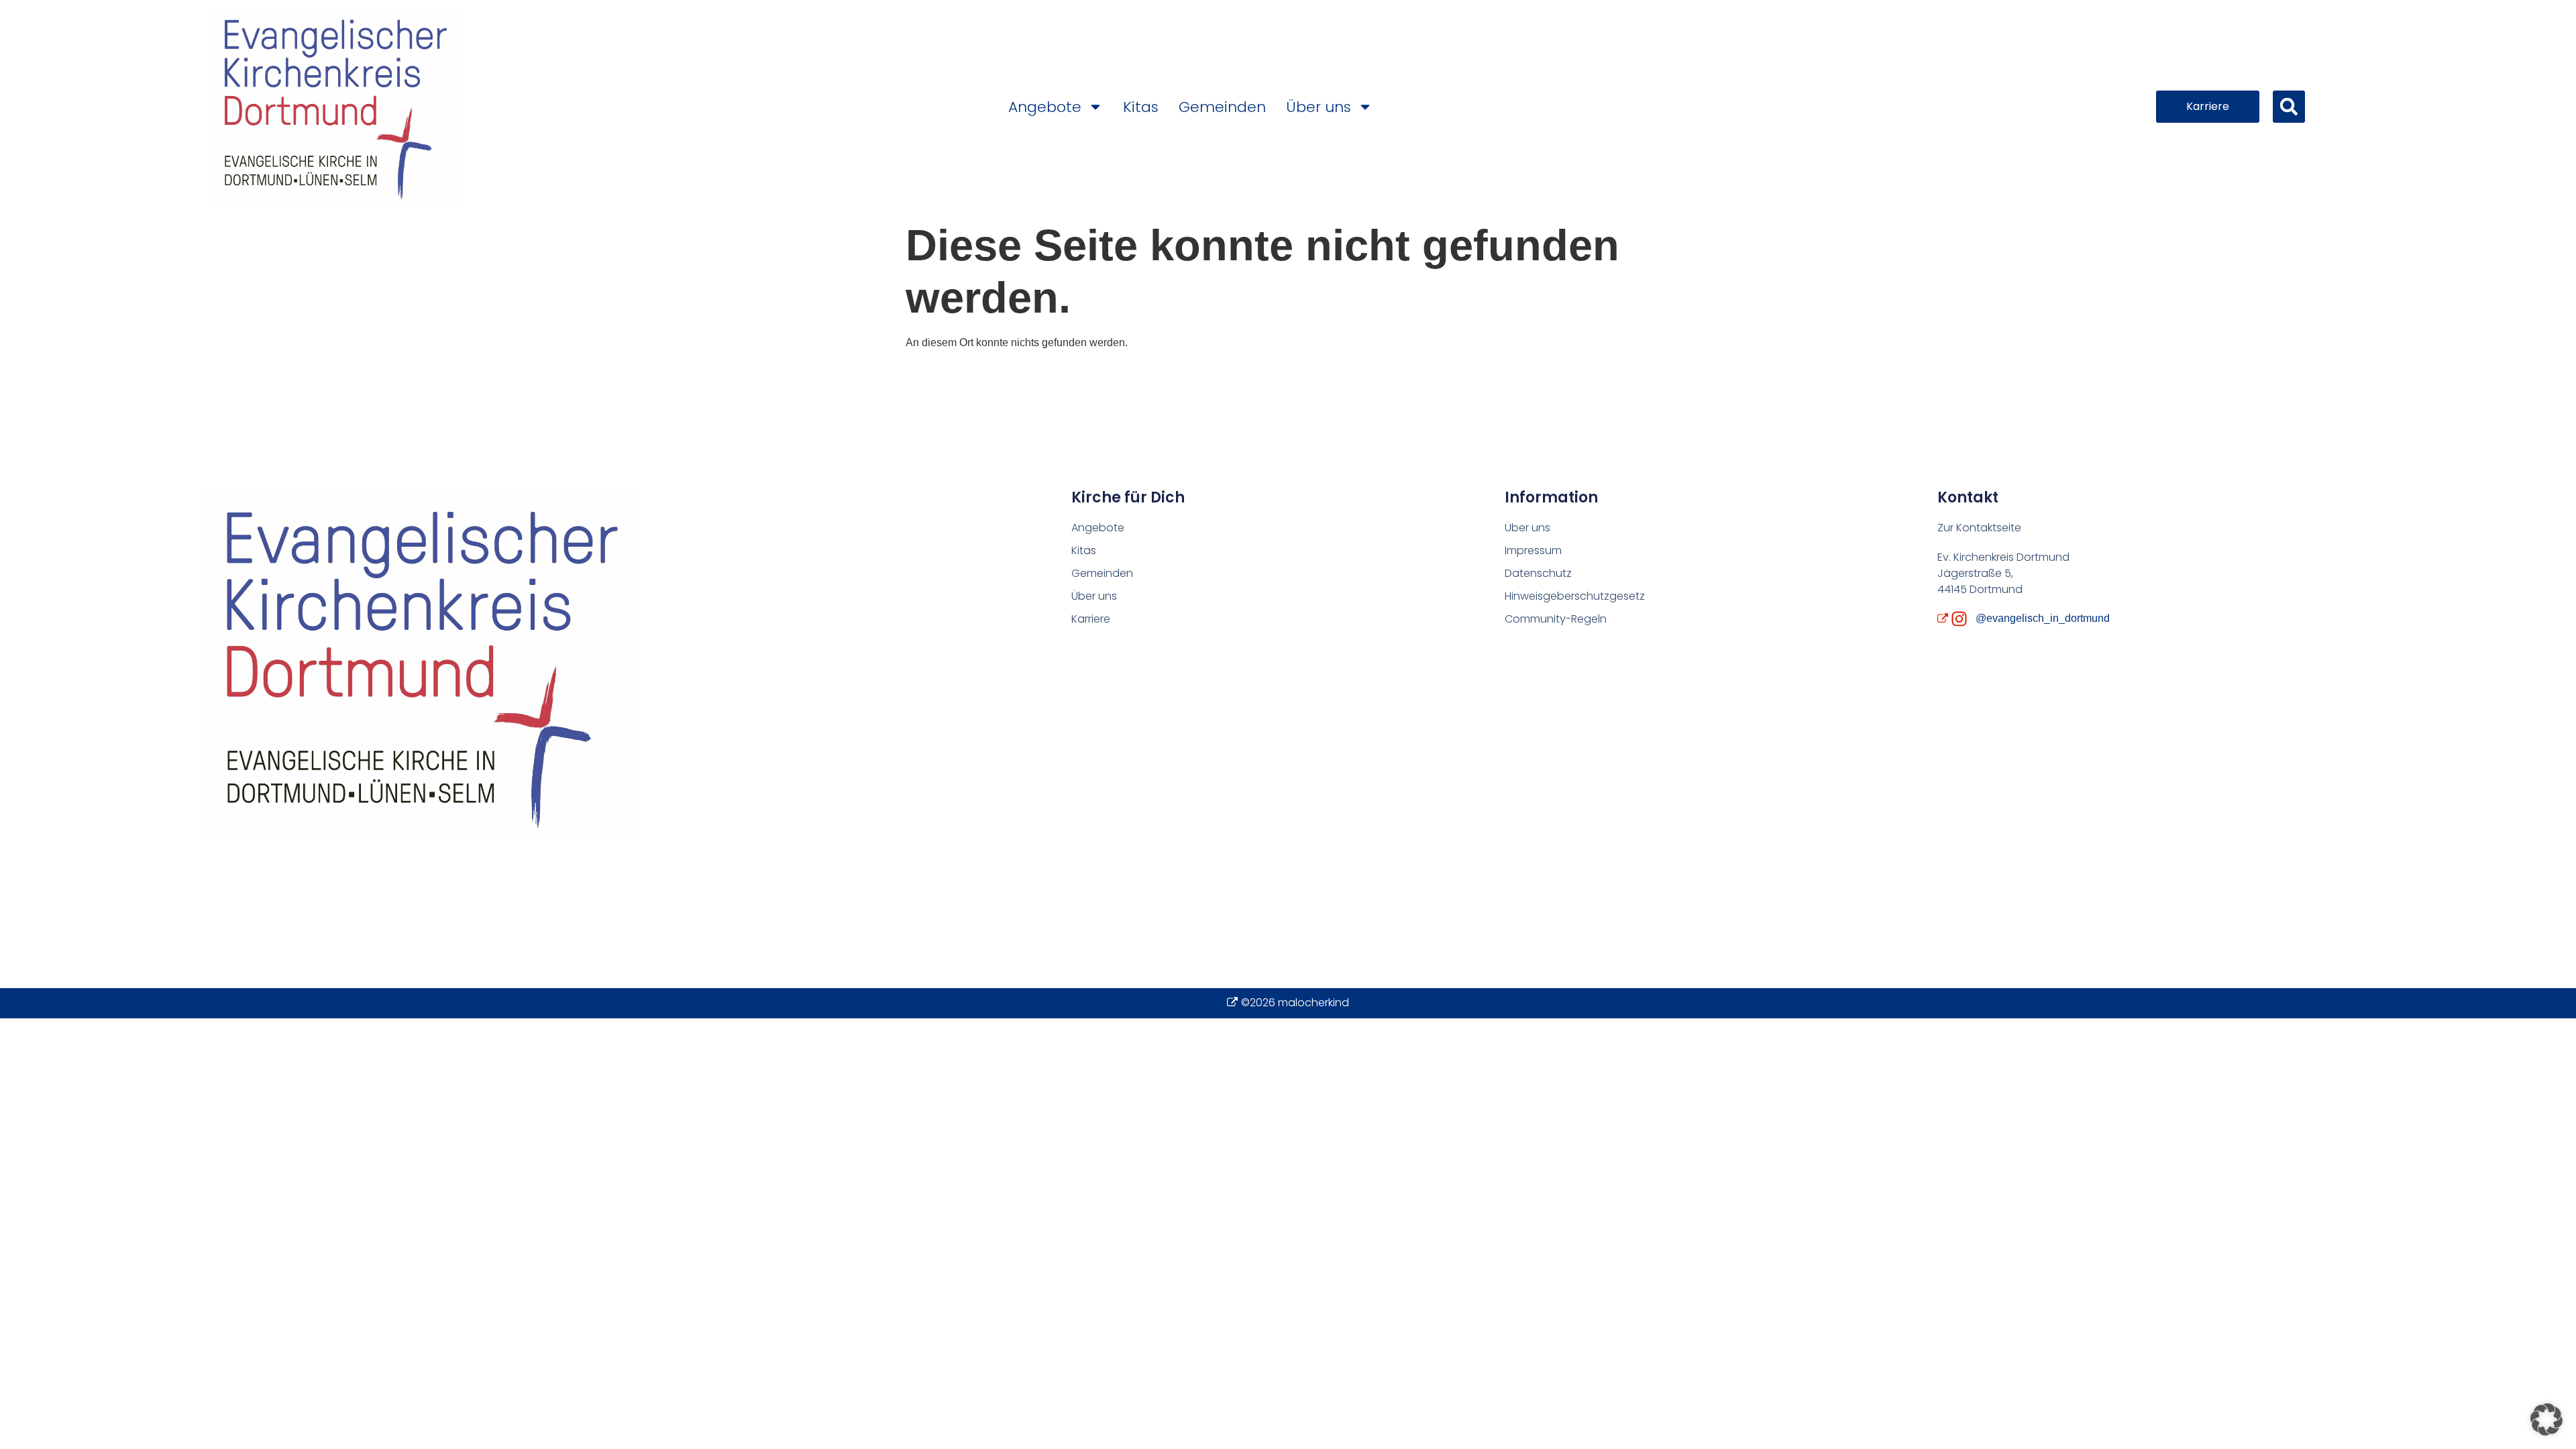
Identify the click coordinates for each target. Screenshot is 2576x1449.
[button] (2289, 107)
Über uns (1319, 107)
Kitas (1141, 107)
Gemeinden (1222, 107)
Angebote (1045, 107)
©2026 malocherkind (1295, 1003)
